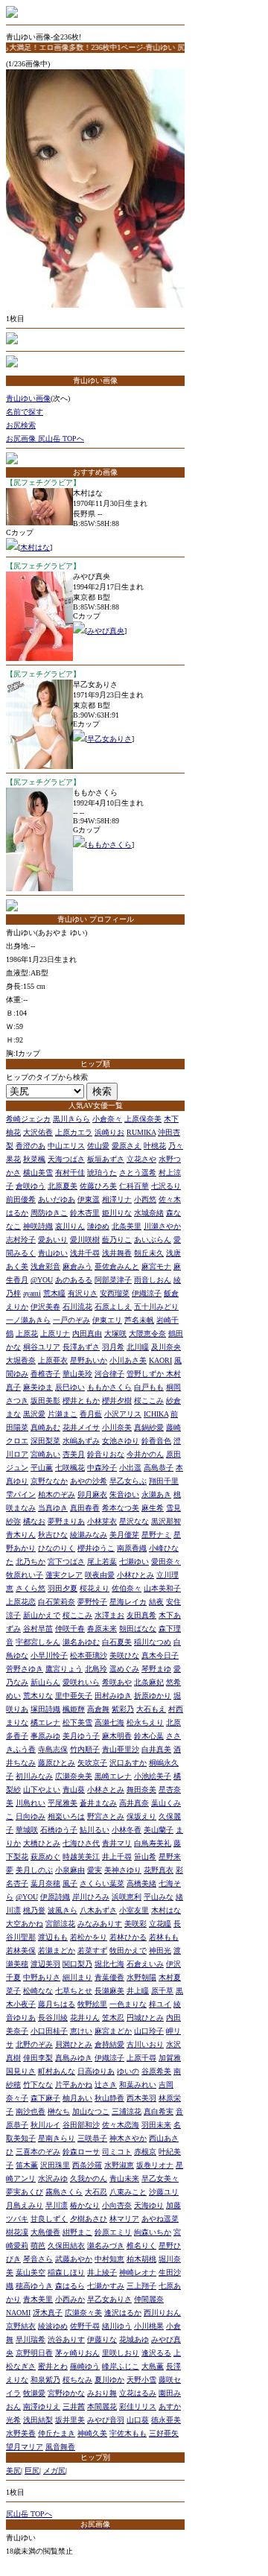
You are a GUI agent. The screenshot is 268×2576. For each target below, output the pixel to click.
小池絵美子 (153, 1776)
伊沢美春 (45, 1307)
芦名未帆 (139, 1320)
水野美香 (21, 2433)
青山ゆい (53, 1253)
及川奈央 (166, 1347)
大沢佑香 (38, 1132)
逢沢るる (156, 2353)
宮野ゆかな (66, 2393)
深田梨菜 (45, 1441)
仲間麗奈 (149, 2299)
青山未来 (124, 2178)
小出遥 (130, 1468)
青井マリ (117, 1843)
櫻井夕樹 (117, 1401)
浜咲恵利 (127, 1897)
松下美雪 (77, 1722)
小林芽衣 (102, 1521)
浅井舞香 (117, 1253)
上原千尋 (141, 2058)
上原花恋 (21, 1602)
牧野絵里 (92, 2004)
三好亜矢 (164, 2433)
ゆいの (128, 2071)
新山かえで (42, 1615)
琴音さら (38, 2259)
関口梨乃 (77, 1964)
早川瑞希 (31, 2339)
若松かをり (89, 1937)
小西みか (70, 2299)
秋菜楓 (34, 1159)
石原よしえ (113, 1307)
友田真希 (141, 1615)
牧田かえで (128, 1950)
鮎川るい (95, 1830)
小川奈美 (117, 1427)
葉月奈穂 (45, 1883)
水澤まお (109, 1615)
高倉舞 (98, 1709)
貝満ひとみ (74, 2044)
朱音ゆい (124, 1494)
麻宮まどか (113, 2031)
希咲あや (117, 1682)
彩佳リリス (138, 2406)
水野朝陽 (141, 1977)
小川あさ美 (128, 1360)
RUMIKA (141, 1132)
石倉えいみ (145, 1964)
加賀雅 (170, 2058)
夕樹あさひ (89, 2219)
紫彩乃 (123, 1709)
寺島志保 (53, 1749)
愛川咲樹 (85, 1240)
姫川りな (117, 1213)
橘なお (34, 1521)
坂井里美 (70, 2420)
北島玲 (96, 1669)
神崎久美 (92, 2433)
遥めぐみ (124, 1669)
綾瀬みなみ (89, 1535)
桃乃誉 (34, 1910)
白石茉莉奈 (57, 1602)
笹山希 (145, 1857)
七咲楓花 (70, 1468)
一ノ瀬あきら (28, 1320)
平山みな (159, 1897)
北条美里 (127, 1226)
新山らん (45, 1682)
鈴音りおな (106, 1454)
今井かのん (145, 1454)
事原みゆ (45, 1736)
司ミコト (117, 2152)
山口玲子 (149, 2031)
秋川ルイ (45, 2125)
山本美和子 (162, 1588)
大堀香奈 (21, 1360)
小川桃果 (149, 2326)
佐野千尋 (85, 2326)
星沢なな (134, 1521)
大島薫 (153, 2366)
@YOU (42, 1280)
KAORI (160, 1360)
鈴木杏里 (85, 1213)
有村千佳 (70, 1173)
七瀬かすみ (106, 2286)
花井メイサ (81, 1427)
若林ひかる (128, 1937)
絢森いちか (153, 2232)
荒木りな (38, 1696)
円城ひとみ (145, 2018)
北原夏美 (63, 1186)
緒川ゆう (117, 2326)
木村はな (35, 547)
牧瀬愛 (34, 2393)
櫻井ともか (81, 1401)
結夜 (156, 1602)
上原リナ (55, 1333)
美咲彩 (135, 1924)
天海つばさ (66, 1159)
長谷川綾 (53, 2018)
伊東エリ (107, 1320)
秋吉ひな (53, 1535)
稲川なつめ (153, 1642)
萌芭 (38, 2246)
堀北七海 (109, 1964)
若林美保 (21, 1950)
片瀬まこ (63, 1414)
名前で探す (25, 412)
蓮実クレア (64, 1575)
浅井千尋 (85, 1253)
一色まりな (128, 2004)
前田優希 (21, 1199)
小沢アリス (123, 1414)
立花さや (141, 1159)
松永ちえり (145, 1722)
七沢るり (166, 1186)
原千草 (162, 1991)
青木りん (21, 1535)
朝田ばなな (138, 1629)
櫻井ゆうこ (96, 1548)
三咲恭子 (92, 2138)
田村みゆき (113, 1696)
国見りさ (21, 2071)
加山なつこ (91, 2111)
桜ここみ (149, 1401)
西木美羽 (141, 2098)
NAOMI (18, 2313)
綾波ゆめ (53, 2326)
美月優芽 (124, 1535)
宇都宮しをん (38, 1642)
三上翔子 (141, 2286)
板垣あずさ (106, 1159)
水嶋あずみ (81, 1441)
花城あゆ (134, 2339)
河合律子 (109, 1374)
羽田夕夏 (63, 1588)
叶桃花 (155, 1146)
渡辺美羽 (45, 1964)
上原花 (27, 1333)
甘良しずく (49, 2219)
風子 (70, 1883)
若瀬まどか (57, 1950)
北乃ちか (31, 1561)
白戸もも (149, 1387)
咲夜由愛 (100, 1575)
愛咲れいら (81, 1682)
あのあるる (74, 1280)
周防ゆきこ (49, 1213)
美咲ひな (124, 1655)
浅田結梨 (38, 2420)
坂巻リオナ (155, 2165)
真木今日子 (160, 1655)
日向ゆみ (31, 1816)
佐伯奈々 (127, 1588)
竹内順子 (85, 1749)
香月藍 (91, 1414)
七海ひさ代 (81, 1843)
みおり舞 (102, 2393)
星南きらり (57, 2138)
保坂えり (141, 1816)
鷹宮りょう (64, 1669)
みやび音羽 (106, 2420)
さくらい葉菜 (102, 1883)
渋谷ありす (66, 2339)
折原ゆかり (153, 1696)
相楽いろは (66, 1816)
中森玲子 (102, 1468)
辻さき (106, 2085)
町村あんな (57, 2071)
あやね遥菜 (160, 2219)
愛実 (95, 1870)
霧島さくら (64, 2192)
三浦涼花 (127, 2111)
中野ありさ (42, 1977)
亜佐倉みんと (117, 1266)
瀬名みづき (106, 2246)
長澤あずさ (81, 1347)
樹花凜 (17, 2232)
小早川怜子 (49, 1655)
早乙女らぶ (128, 1481)
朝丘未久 (149, 1253)
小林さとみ (106, 1789)
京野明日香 (34, 2353)
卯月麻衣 (92, 1494)
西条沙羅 (87, 2165)
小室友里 (134, 1910)
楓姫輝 (74, 1709)
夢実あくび (25, 2192)
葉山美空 (31, 2272)
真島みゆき (74, 2058)
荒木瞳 (54, 1293)
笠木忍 (113, 2018)
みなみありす (100, 1924)
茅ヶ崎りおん (77, 2353)
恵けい (81, 2031)
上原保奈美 (143, 1119)
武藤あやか (74, 2259)
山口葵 (138, 2420)
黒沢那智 (166, 1521)
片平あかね (74, 2085)
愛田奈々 (166, 1561)
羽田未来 (156, 2125)
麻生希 (153, 1508)
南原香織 (132, 1548)
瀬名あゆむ (81, 1642)
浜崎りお (109, 1132)
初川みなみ (34, 1776)
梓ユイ (160, 2004)
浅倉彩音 (45, 1266)
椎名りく (141, 2246)
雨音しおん (153, 1280)
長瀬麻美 (109, 1991)
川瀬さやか (162, 1226)
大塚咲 (115, 1333)
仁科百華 (134, 1186)
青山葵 (74, 1789)
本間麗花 (102, 2406)
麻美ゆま (38, 1387)
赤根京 (145, 2152)
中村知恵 (109, 2259)
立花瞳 (160, 1924)
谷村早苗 (38, 1629)
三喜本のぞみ (38, 2152)
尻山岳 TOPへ (29, 2514)
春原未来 (102, 1629)
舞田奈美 (141, 1789)
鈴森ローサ (81, 2152)
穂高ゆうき (34, 2286)
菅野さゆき (25, 1669)
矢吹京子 (92, 1763)
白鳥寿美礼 (153, 1843)
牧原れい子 (25, 1575)
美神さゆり (123, 1870)
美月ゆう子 (81, 1736)
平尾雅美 (63, 1803)
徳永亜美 (166, 2420)
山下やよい (42, 1789)
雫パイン (21, 1494)
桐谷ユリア (42, 1347)
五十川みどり (156, 1307)
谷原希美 (156, 2071)
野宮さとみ (106, 1816)
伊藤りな (102, 2339)
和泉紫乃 (45, 2380)
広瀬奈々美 (83, 2313)
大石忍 (96, 2192)
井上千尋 (117, 1857)
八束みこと (128, 2192)
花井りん (85, 2018)
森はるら (70, 2286)
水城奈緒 (149, 1213)
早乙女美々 (160, 2178)
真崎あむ (45, 1427)
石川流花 (77, 1307)
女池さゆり (121, 1441)
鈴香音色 (156, 1441)
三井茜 (74, 2406)
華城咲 (27, 1830)
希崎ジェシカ (28, 1119)
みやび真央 (106, 631)
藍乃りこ (117, 1240)
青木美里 (38, 2299)
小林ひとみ (135, 1575)
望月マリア (25, 2447)
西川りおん (162, 2313)
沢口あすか (128, 1763)
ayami (32, 1293)
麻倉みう (77, 1266)
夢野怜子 (92, 1602)
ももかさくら (109, 845)
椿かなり (85, 2205)
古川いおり (145, 2044)
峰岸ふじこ (121, 2366)
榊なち (59, 2111)
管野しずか (146, 1374)
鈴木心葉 (149, 1736)
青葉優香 (109, 1977)
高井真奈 (134, 1803)
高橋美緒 (141, 1883)
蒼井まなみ (98, 1803)
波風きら (63, 1910)
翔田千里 (164, 1481)
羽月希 (113, 1347)
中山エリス (66, 1146)
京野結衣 (21, 2326)
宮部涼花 (60, 1924)
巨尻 (32, 2471)
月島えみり (25, 2205)
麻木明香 (117, 1736)
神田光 (160, 1950)
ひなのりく (57, 1548)
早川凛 (57, 2205)
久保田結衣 (66, 2246)
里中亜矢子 (74, 1696)
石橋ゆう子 (59, 1830)
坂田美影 (45, 1401)
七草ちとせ (74, 1991)
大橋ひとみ (42, 1843)
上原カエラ (74, 1132)
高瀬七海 (109, 1722)
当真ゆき (53, 1508)
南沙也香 (31, 2111)
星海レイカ (128, 1602)
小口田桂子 (49, 2031)
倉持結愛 (109, 2044)
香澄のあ (31, 1146)
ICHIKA (156, 1414)
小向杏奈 (117, 2205)
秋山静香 (109, 2098)
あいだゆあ (57, 1199)
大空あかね (25, 1924)
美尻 (13, 2471)
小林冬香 (127, 1830)
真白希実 (159, 2111)
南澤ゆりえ (42, 2406)
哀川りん (70, 1226)
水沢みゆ (53, 2178)
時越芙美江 (81, 1857)
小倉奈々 (107, 1119)
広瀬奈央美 (74, 1776)
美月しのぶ (34, 1870)
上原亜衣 (53, 1360)
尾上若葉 (102, 1561)
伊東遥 (89, 1199)
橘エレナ (45, 1722)
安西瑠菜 (115, 1293)
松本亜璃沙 (89, 1655)
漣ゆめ (98, 1226)
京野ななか (49, 1481)
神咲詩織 (38, 1226)
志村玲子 (21, 1240)
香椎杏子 (45, 1374)
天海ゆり (149, 2205)
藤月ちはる (57, 2004)
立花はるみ (138, 2393)
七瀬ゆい (134, 1561)
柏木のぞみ (57, 1494)
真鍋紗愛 (149, 1427)
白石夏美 (117, 1642)
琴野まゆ (156, 1669)
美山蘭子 (159, 1830)
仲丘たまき (57, 2433)
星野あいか (89, 1360)
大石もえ (151, 1709)
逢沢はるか (123, 2313)
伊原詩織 (55, 1897)
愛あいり (53, 1240)
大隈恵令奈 (147, 1333)
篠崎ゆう (85, 2366)
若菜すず (92, 1950)
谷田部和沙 (81, 2125)
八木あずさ (98, 1910)
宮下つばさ (66, 1561)
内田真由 (87, 1333)
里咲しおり (121, 2353)
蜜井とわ (53, 2366)
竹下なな (38, 2085)
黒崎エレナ (113, 1776)
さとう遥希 (138, 1173)
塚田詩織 (45, 1709)
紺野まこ (77, 2232)
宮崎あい (45, 1454)
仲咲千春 (70, 1629)
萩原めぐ (45, 1857)
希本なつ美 (121, 1508)
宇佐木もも (128, 2433)
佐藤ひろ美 (98, 1186)
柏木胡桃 (141, 2259)
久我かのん (89, 2178)
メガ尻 (54, 2471)
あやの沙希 (89, 1481)
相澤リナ (117, 1199)
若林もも (164, 1937)
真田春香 (85, 1508)
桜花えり (95, 1588)
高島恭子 (159, 1468)
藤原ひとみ (57, 1763)
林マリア (124, 2219)
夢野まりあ (66, 1521)
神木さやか (128, 2138)
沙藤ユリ (164, 2192)
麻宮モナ (156, 1266)
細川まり (77, 1977)
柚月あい (77, 2098)
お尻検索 (21, 425)
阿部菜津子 (113, 1280)
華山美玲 (77, 1374)
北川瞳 (138, 1347)
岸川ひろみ (91, 1897)
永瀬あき (156, 1494)
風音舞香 (60, 2447)
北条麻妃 (149, 1682)
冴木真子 (48, 2313)
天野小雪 (141, 2380)
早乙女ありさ (109, 739)
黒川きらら (71, 1119)
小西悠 (145, 1199)
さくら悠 (31, 1588)
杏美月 (74, 1454)
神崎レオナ (138, 2272)
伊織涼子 (147, 1293)
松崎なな (38, 1991)
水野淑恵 (119, 2165)
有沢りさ (83, 1293)
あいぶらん (153, 1240)
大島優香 (45, 2232)
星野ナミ (156, 1535)
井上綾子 (102, 2272)
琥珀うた (102, 1173)
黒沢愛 (34, 1414)
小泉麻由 (70, 1870)
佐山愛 (98, 1146)
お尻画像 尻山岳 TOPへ (45, 439)
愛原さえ (127, 1146)
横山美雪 (38, 1173)
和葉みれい (138, 2085)
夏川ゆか (109, 2380)
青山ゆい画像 (28, 398)
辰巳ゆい (70, 1387)
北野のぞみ (34, 2044)
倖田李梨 (38, 2058)
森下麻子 (45, 2098)
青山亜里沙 (121, 1749)
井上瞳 (138, 1991)
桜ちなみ (77, 2380)
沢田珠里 (55, 2165)
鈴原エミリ (113, 2232)
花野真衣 (159, 1870)
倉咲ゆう (31, 1186)
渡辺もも (53, 1937)
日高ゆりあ (96, 2071)
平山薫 (42, 1468)
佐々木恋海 (121, 2125)
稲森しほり (66, 2272)
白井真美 (156, 1749)
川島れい (31, 1803)
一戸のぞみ (71, 1320)
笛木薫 (27, 2165)
